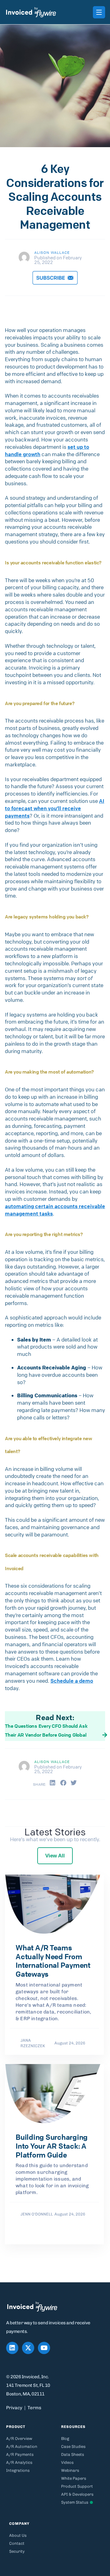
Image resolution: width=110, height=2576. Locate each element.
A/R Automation (22, 2446)
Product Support (77, 2486)
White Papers (74, 2478)
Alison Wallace (52, 252)
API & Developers (77, 2494)
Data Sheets (73, 2454)
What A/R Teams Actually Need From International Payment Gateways (53, 1961)
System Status (75, 2502)
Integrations (18, 2470)
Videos (67, 2462)
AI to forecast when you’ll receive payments (55, 808)
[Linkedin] (12, 2348)
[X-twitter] (28, 2348)
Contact (17, 2543)
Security (17, 2551)
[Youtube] (44, 2348)
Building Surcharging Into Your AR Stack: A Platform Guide (52, 2146)
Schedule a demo (72, 1681)
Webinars (70, 2470)
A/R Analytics (19, 2462)
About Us (18, 2535)
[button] (53, 1783)
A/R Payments (20, 2454)
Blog (65, 2439)
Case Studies (73, 2446)
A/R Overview (19, 2439)
